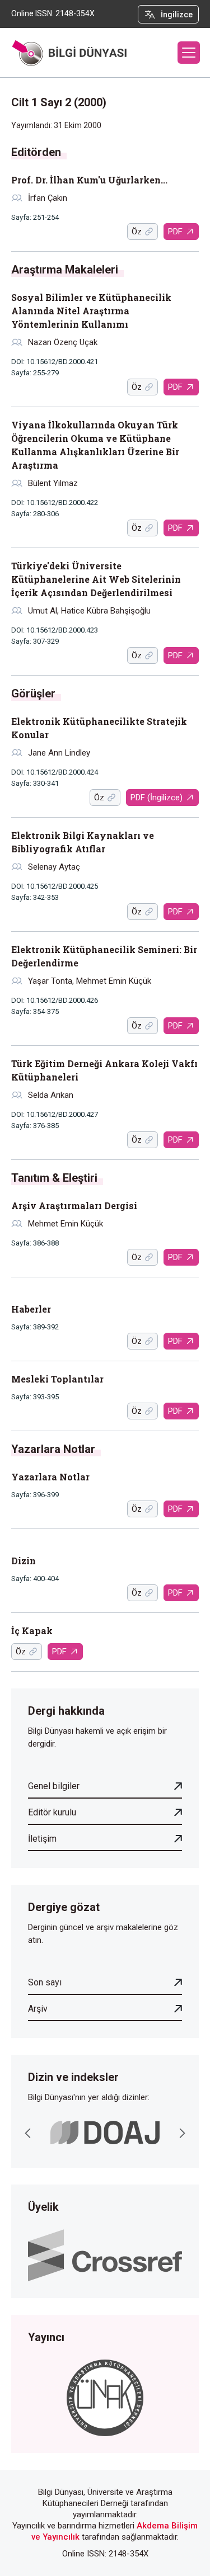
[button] (189, 53)
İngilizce (177, 15)
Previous (28, 2133)
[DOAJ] (105, 2133)
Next (182, 2133)
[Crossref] (105, 2254)
